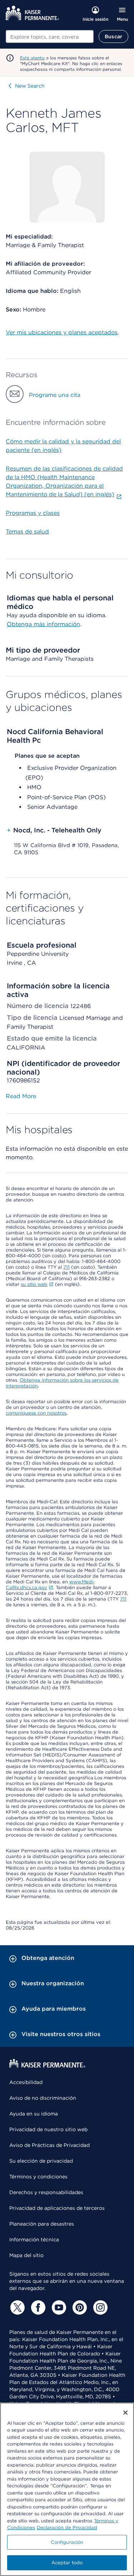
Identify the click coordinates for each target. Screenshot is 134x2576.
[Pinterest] (79, 2307)
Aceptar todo (67, 2563)
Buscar (113, 36)
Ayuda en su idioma (34, 2114)
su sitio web (34, 1284)
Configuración (67, 2542)
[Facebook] (37, 2307)
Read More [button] (21, 1096)
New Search (30, 86)
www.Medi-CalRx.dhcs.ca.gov (50, 1585)
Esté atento (32, 58)
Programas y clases (33, 513)
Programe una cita (55, 395)
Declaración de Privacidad (67, 2528)
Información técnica (34, 2240)
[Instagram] (99, 2307)
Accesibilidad (26, 2082)
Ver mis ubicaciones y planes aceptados (62, 332)
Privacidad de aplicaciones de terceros (57, 2208)
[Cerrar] (125, 2413)
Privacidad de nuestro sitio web (48, 2129)
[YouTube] (58, 2307)
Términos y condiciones (38, 2177)
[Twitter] (16, 2307)
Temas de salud (27, 532)
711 (66, 1267)
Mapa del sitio (26, 2255)
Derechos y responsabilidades (46, 2192)
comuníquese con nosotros (36, 1413)
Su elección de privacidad (41, 2161)
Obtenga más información (43, 624)
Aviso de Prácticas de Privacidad (49, 2145)
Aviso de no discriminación (43, 2098)
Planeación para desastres (42, 2224)
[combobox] (50, 36)
